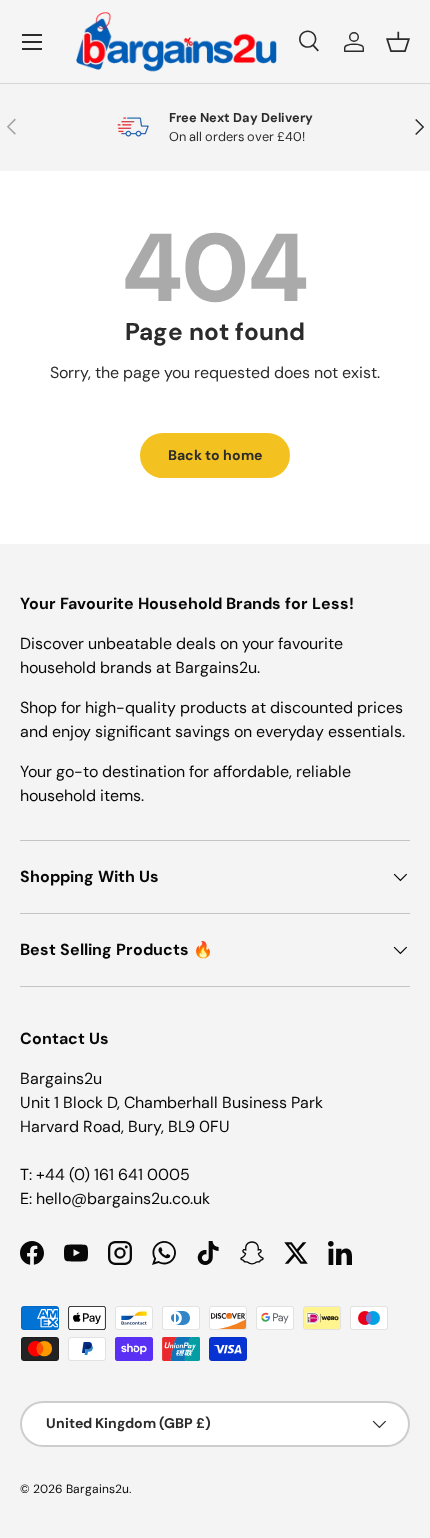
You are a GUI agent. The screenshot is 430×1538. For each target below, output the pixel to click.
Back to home (215, 455)
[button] (398, 42)
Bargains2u (97, 1489)
